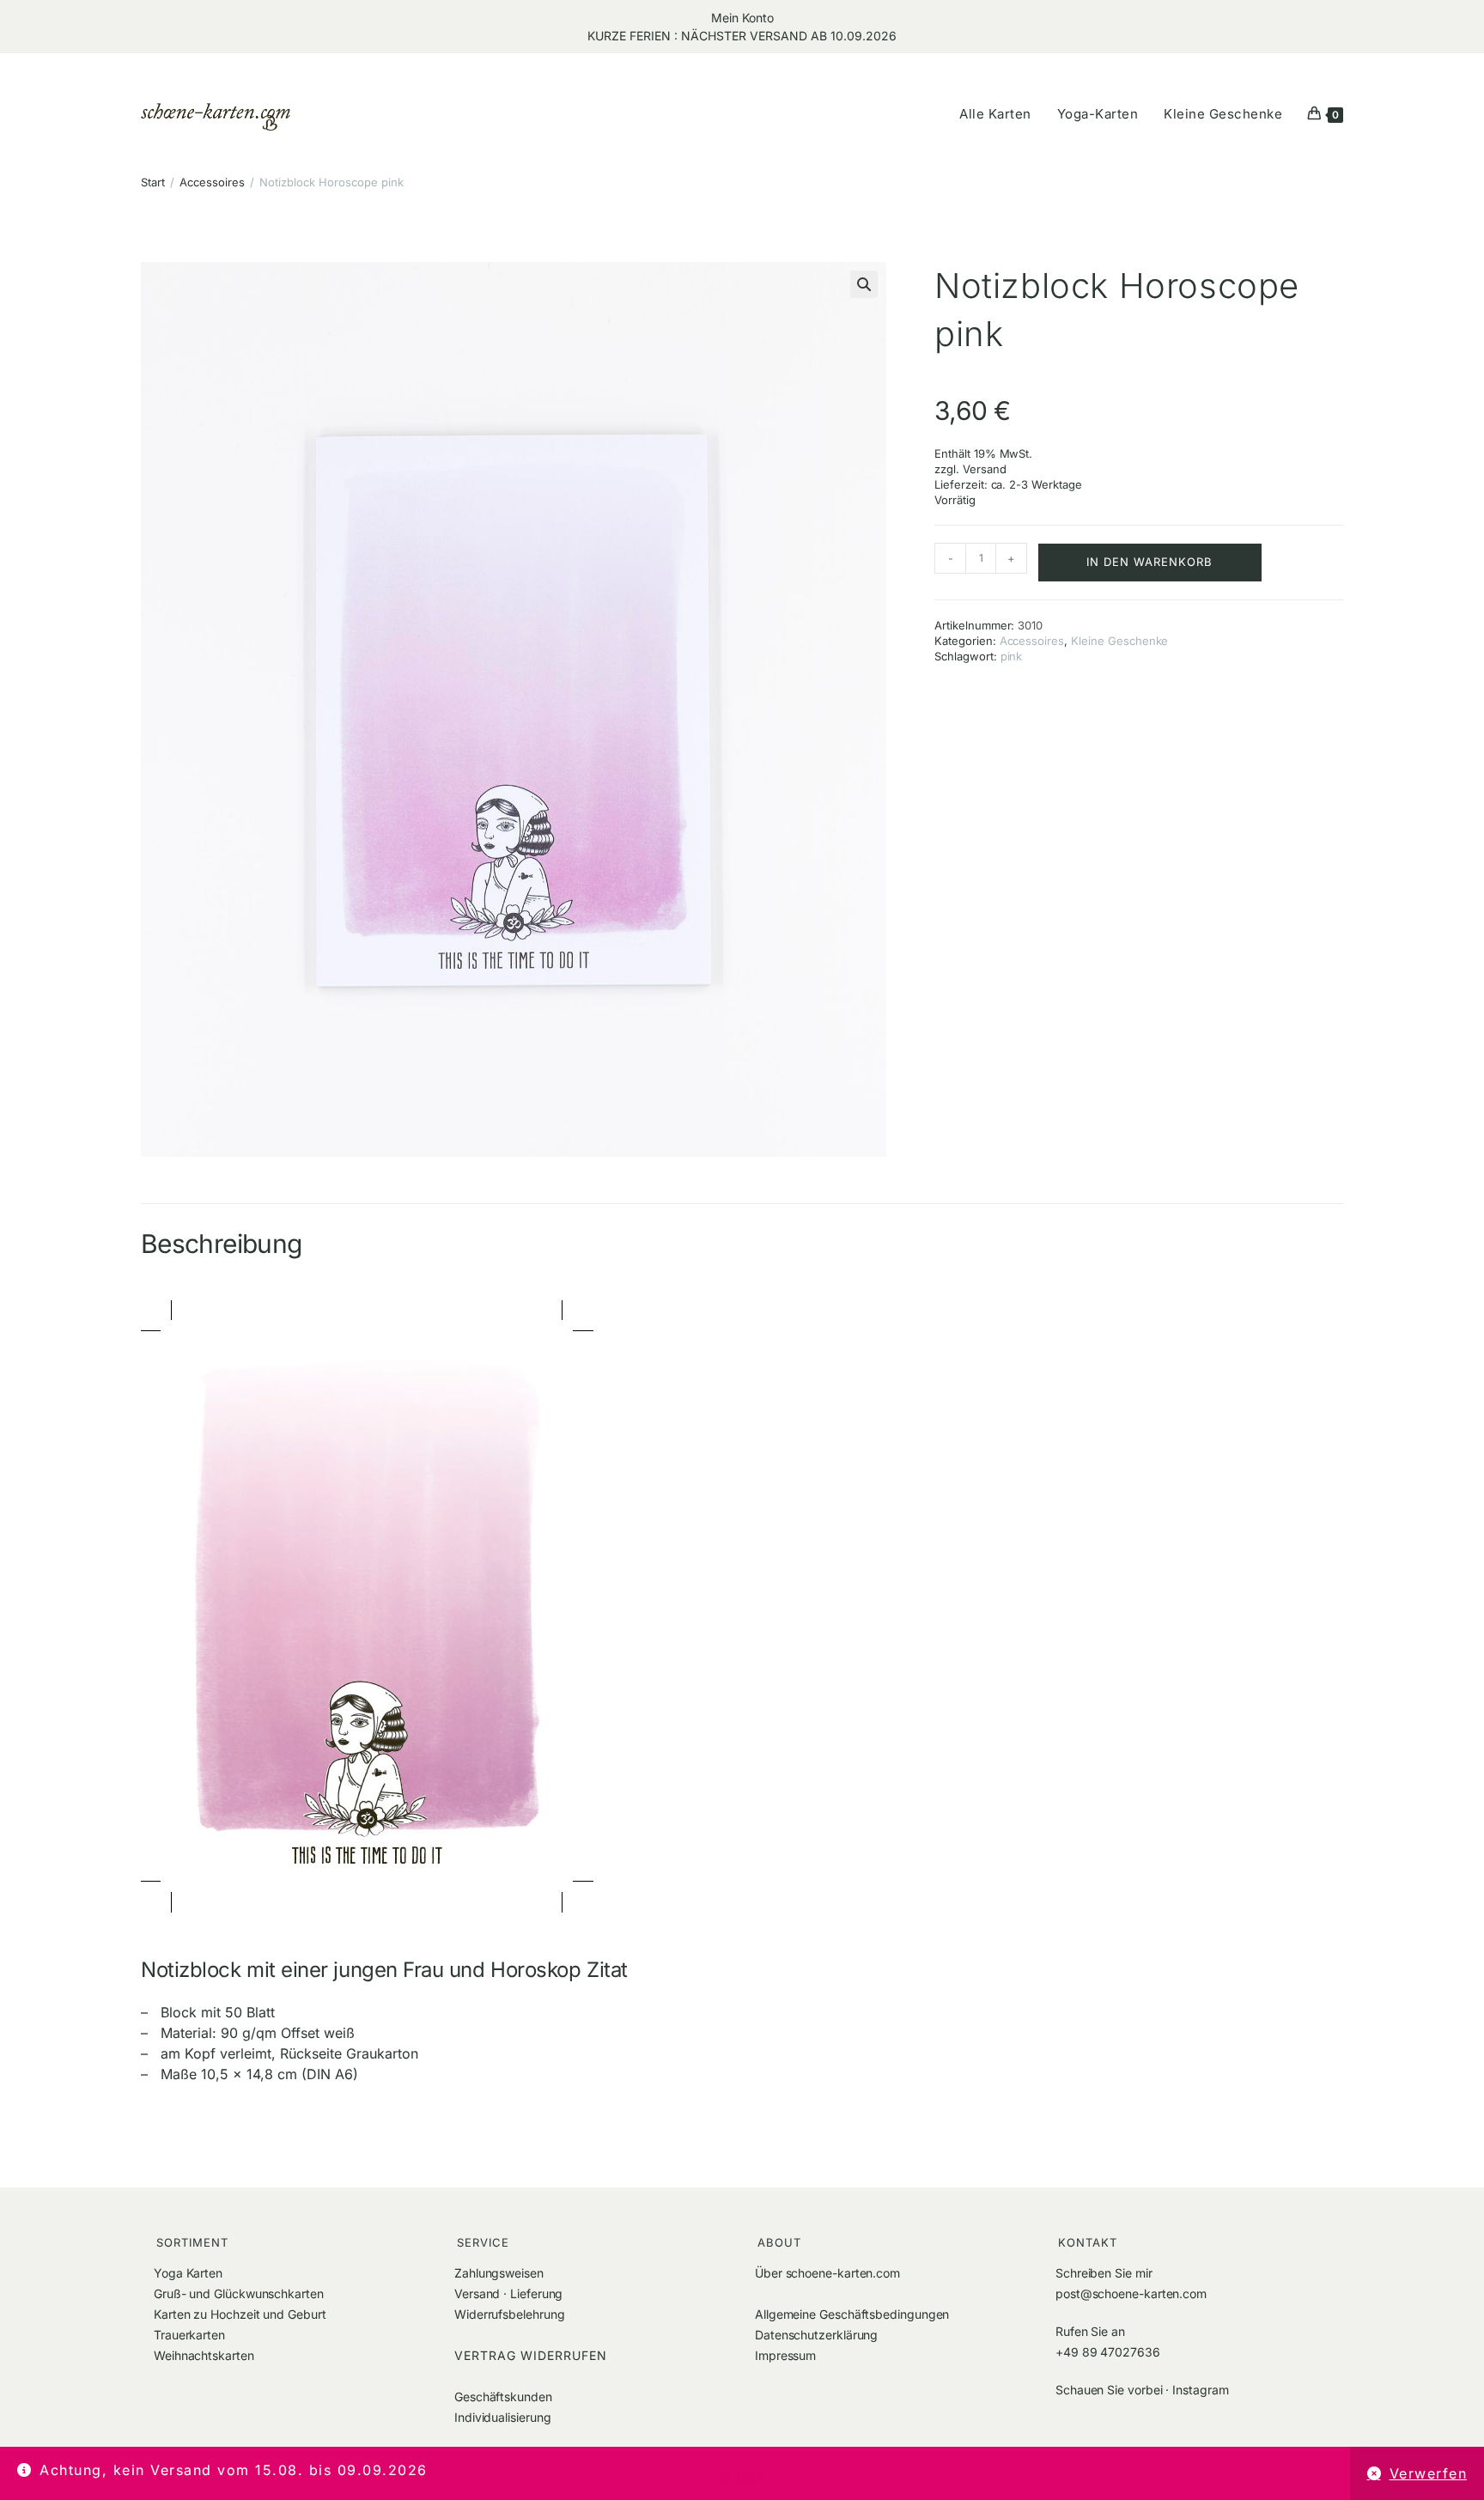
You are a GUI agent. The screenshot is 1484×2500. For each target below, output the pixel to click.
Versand (985, 469)
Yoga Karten (188, 2273)
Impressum (785, 2355)
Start (153, 182)
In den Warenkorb (1149, 562)
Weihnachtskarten (204, 2355)
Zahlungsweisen (499, 2273)
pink (1012, 656)
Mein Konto (742, 18)
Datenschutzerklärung (816, 2335)
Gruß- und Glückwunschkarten (239, 2293)
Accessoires (212, 182)
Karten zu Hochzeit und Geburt (240, 2314)
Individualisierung (503, 2417)
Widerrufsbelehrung (510, 2314)
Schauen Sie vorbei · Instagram (1142, 2390)
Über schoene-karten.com (827, 2273)
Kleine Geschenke (1119, 641)
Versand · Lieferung (508, 2293)
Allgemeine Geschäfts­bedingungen (852, 2314)
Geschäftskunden (503, 2397)
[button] (864, 284)
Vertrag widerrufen (531, 2355)
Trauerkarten (189, 2335)
